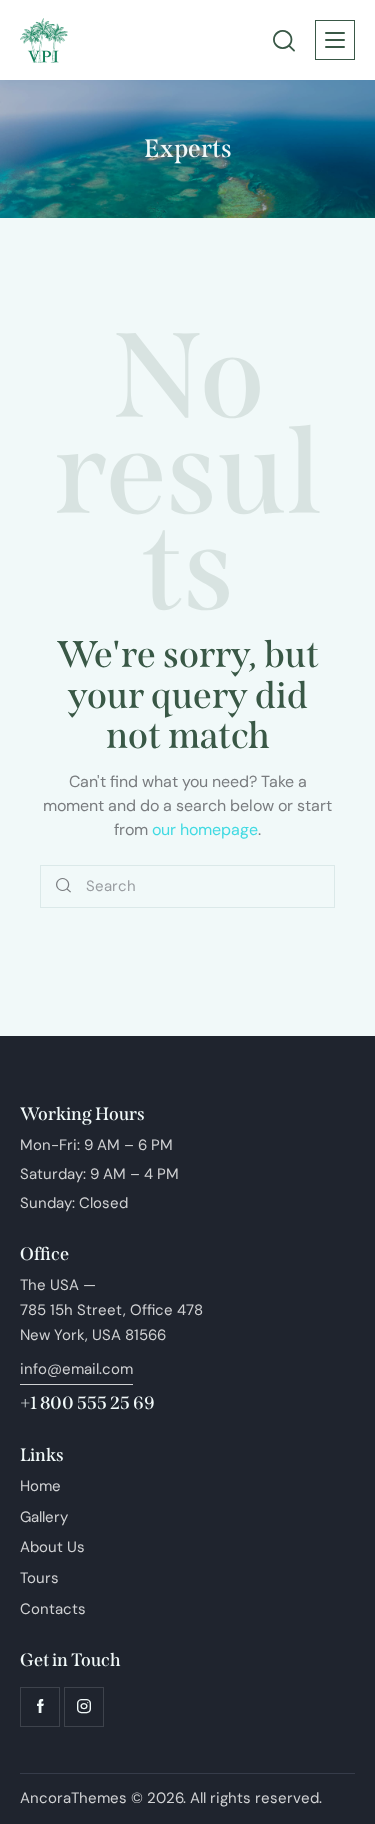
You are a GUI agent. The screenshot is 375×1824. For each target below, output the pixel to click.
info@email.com (76, 1369)
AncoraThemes (73, 1798)
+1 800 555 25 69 (87, 1403)
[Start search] (63, 886)
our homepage (205, 829)
